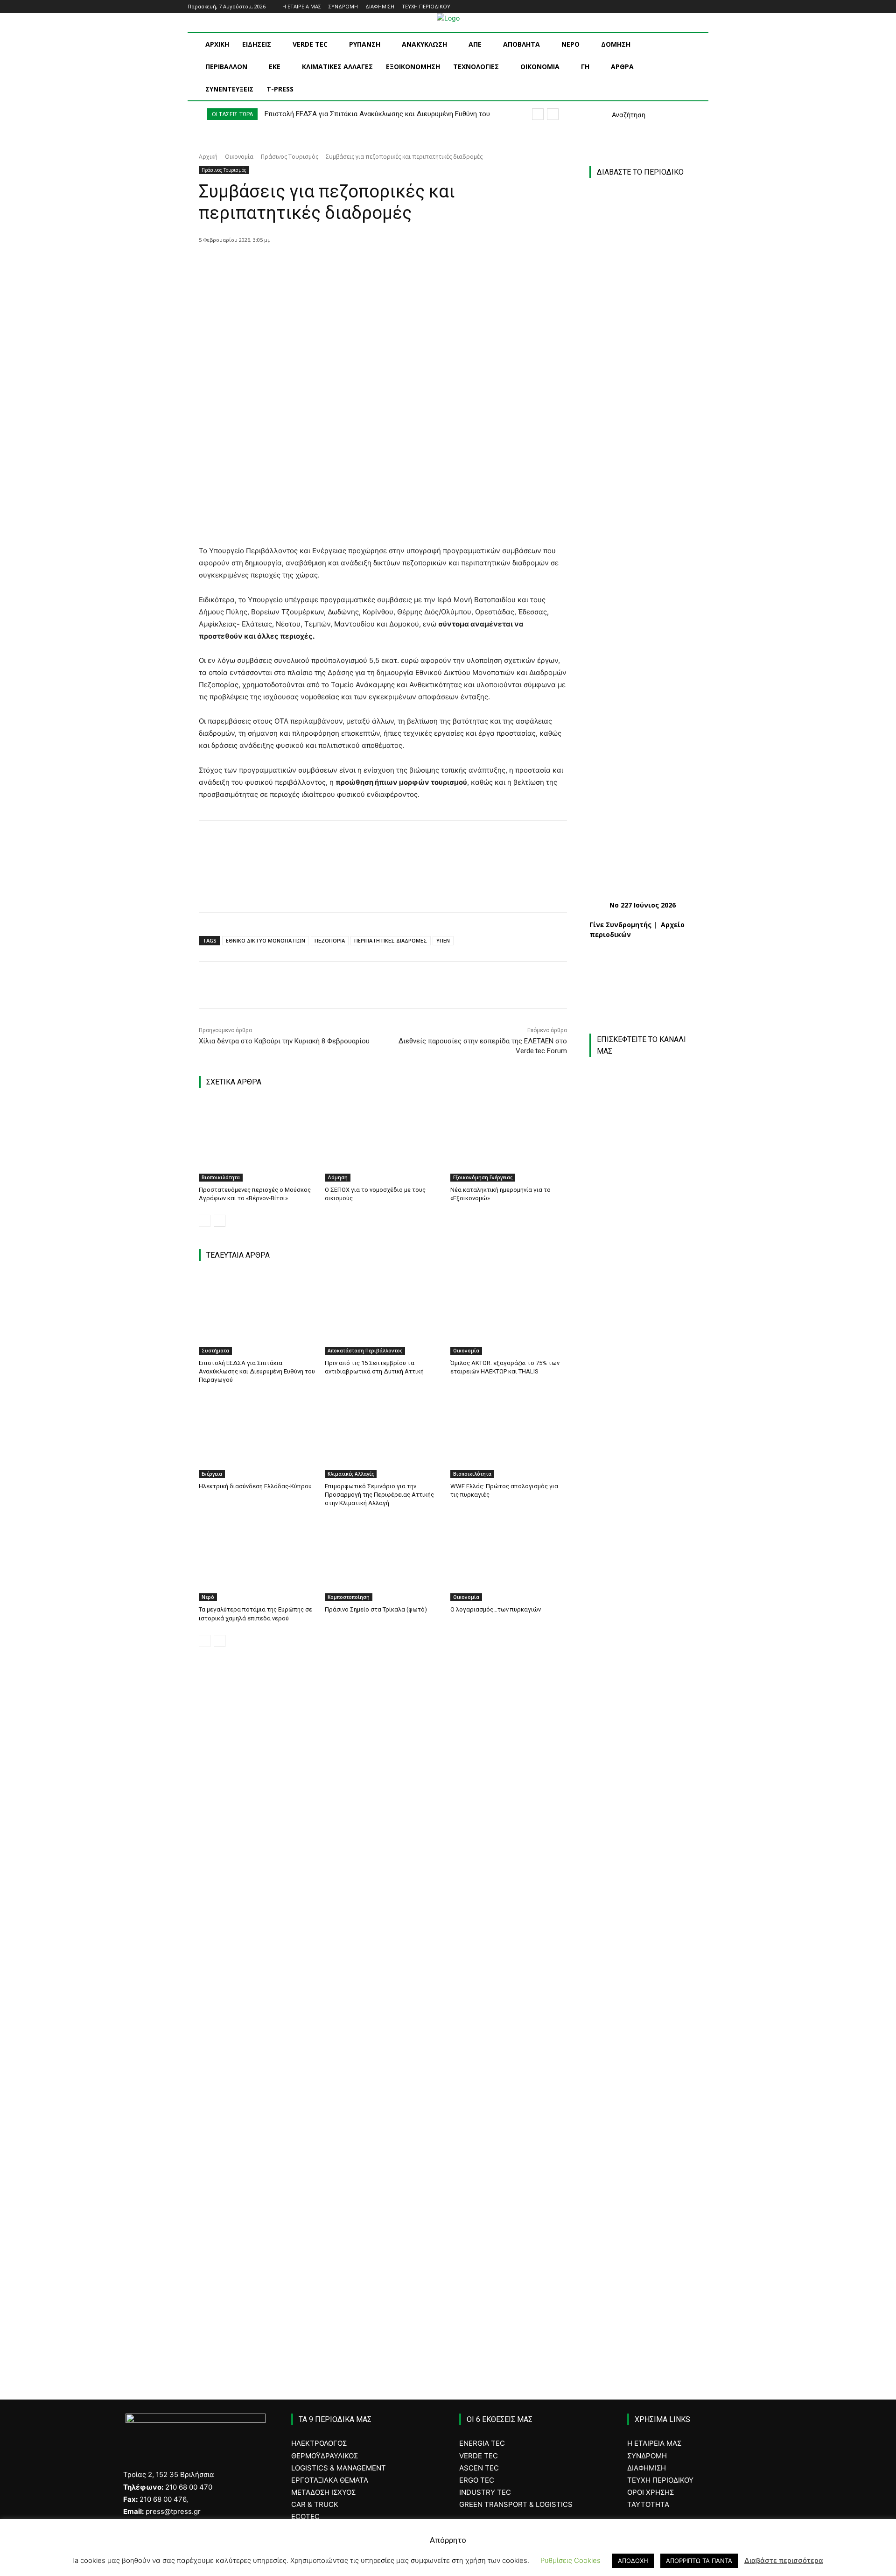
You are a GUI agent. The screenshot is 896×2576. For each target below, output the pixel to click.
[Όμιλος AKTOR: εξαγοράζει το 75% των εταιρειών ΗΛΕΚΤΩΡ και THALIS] (509, 1314)
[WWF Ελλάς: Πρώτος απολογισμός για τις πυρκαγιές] (509, 1437)
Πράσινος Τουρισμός (290, 157)
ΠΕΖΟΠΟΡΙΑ (330, 940)
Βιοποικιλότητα (221, 1177)
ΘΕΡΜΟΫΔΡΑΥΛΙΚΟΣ (325, 2456)
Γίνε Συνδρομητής (620, 925)
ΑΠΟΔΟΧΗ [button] (633, 2561)
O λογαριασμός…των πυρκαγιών (496, 1609)
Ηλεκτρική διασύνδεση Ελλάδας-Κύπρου (255, 1486)
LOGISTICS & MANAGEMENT (339, 2468)
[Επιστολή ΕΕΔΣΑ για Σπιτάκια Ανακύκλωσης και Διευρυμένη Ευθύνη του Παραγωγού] (257, 1314)
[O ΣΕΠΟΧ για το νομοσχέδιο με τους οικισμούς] (383, 1141)
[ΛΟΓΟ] (643, 1911)
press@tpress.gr (173, 2511)
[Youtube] (703, 7)
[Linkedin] (690, 7)
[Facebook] (664, 7)
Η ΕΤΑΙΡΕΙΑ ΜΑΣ (654, 2443)
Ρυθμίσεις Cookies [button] (570, 2560)
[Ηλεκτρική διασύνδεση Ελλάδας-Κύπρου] (257, 1437)
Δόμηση (338, 1177)
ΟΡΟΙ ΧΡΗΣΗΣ (651, 2492)
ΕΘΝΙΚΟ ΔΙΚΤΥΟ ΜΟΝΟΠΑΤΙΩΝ (266, 940)
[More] (371, 264)
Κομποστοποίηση (349, 1597)
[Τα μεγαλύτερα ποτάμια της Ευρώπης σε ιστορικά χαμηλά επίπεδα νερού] (257, 1561)
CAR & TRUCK (315, 2504)
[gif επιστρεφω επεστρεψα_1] (648, 2103)
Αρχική (208, 157)
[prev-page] (205, 1221)
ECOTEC (305, 2516)
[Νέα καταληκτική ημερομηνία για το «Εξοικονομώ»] (509, 1141)
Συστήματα (215, 1351)
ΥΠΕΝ (443, 940)
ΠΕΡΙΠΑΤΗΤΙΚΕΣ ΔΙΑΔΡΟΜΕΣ (391, 940)
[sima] (648, 2203)
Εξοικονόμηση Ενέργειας (483, 1177)
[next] (553, 114)
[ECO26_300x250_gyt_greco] (648, 2302)
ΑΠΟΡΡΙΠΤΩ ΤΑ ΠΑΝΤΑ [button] (699, 2561)
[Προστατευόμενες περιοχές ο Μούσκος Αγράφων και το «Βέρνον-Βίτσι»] (257, 1141)
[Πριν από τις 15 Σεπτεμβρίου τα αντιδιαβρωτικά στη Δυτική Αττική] (383, 1314)
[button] (617, 115)
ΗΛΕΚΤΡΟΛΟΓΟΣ (319, 2443)
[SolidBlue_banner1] (643, 1991)
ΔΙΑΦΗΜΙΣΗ (647, 2468)
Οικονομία (239, 157)
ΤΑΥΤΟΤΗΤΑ (648, 2504)
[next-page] (220, 1221)
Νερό (208, 1597)
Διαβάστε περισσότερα (784, 2560)
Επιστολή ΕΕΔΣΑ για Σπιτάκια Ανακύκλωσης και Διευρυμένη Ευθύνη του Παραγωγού (257, 1371)
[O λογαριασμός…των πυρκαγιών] (509, 1561)
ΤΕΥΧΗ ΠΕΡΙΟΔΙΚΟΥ (660, 2480)
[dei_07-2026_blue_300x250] (643, 1804)
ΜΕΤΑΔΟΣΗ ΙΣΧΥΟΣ (323, 2492)
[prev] (538, 114)
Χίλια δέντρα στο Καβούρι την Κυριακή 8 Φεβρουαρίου (284, 1041)
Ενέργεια (212, 1474)
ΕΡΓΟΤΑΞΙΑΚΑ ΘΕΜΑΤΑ (330, 2480)
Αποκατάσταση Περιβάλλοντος (365, 1351)
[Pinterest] (328, 264)
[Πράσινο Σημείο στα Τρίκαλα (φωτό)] (383, 1561)
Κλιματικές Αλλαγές (351, 1474)
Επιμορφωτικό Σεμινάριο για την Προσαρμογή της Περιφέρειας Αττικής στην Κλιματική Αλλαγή (379, 1495)
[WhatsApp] (350, 264)
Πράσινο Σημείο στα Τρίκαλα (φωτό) (376, 1609)
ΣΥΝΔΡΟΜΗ (647, 2456)
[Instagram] (677, 7)
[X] (307, 264)
